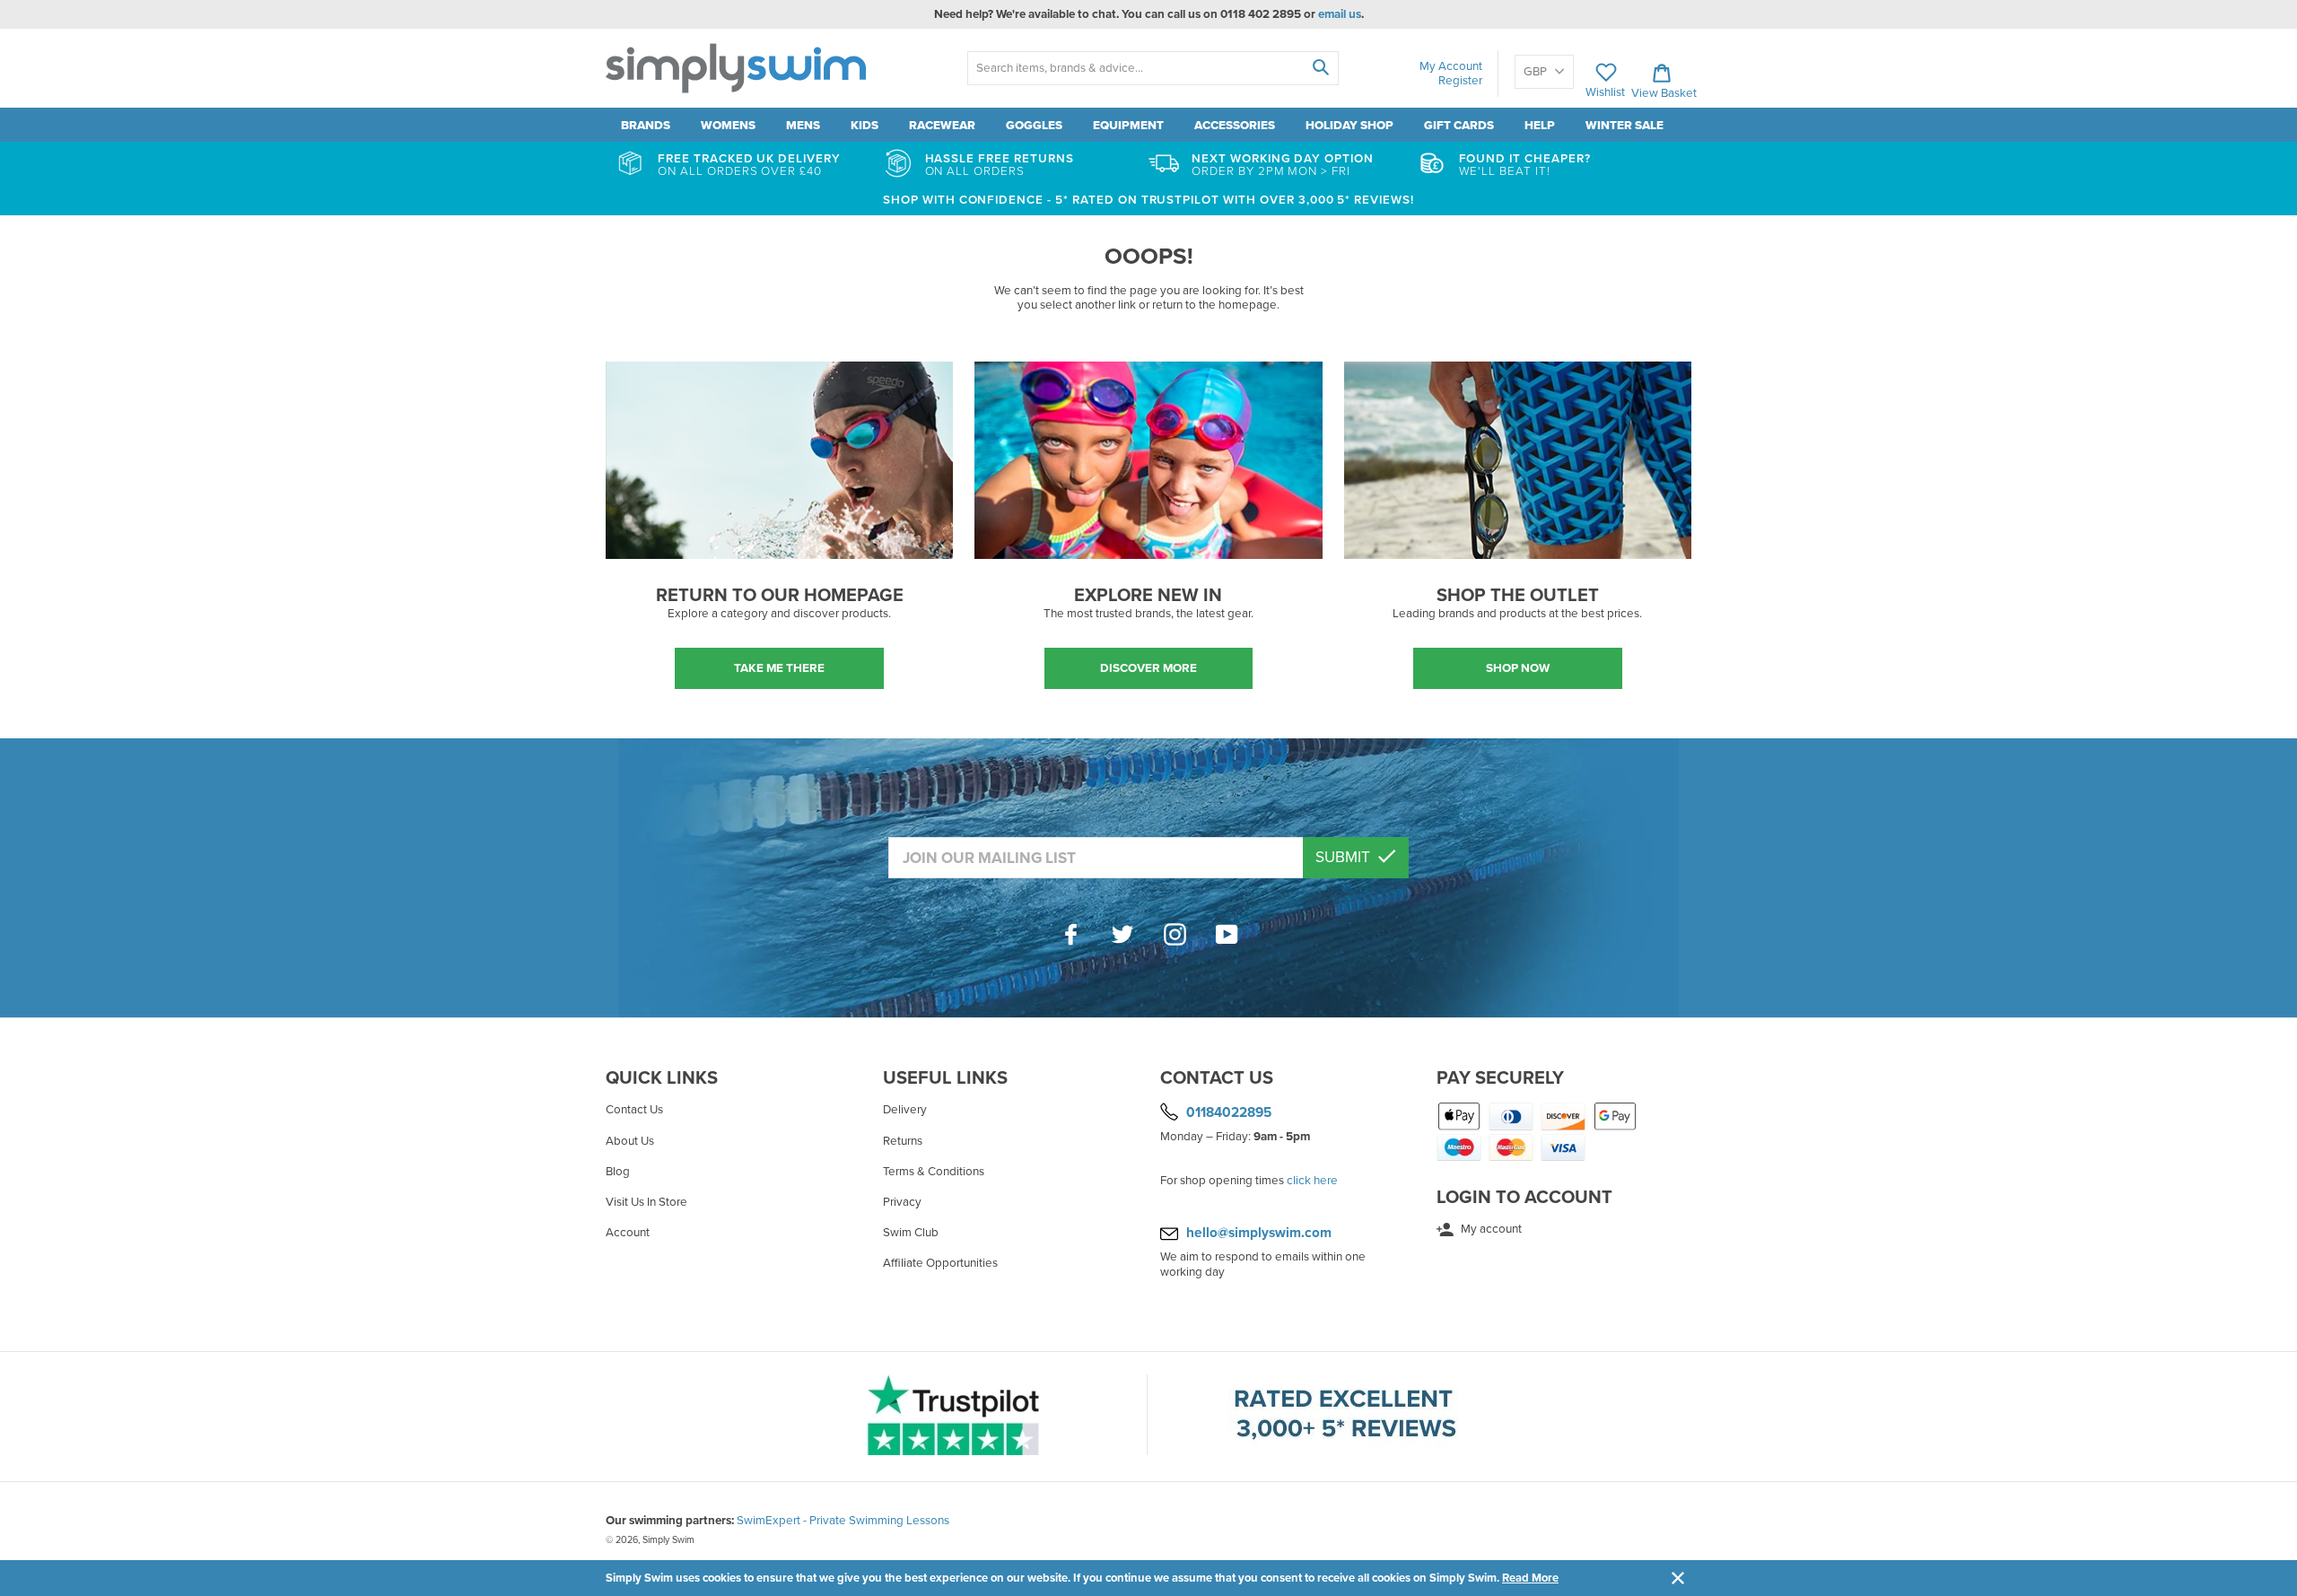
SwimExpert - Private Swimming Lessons (843, 1521)
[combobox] (1153, 68)
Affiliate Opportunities (940, 1263)
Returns (903, 1141)
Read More (1530, 1578)
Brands (646, 126)
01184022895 (1229, 1112)
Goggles (1034, 126)
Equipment (1128, 126)
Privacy (902, 1202)
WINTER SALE (1624, 126)
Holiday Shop (1349, 126)
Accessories (1235, 126)
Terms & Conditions (934, 1172)
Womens (728, 126)
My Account (1451, 66)
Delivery (905, 1110)
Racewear (942, 126)
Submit (1345, 857)
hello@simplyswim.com (1259, 1233)
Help (1540, 126)
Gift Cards (1459, 126)
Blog (618, 1172)
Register (1460, 81)
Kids (865, 126)
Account (628, 1233)
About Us (630, 1141)
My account (1490, 1229)
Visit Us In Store (646, 1202)
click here (1312, 1181)
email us (1340, 14)
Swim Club (911, 1233)
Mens (803, 126)
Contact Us (634, 1110)
